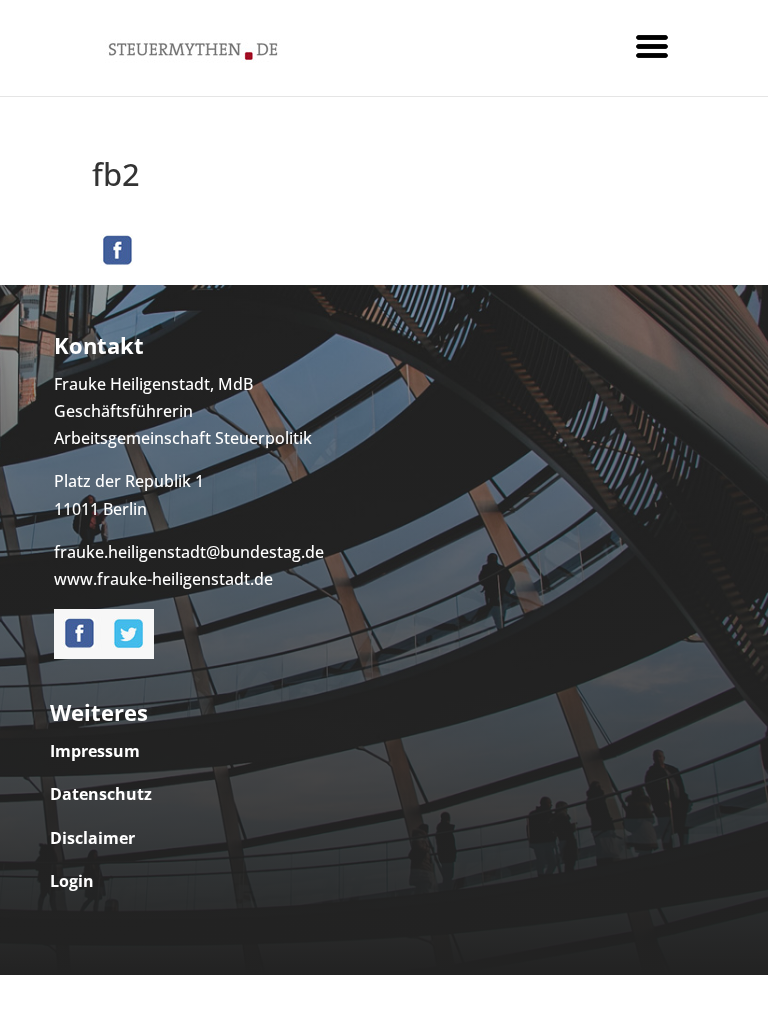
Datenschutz (101, 794)
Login (72, 881)
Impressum (95, 751)
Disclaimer (92, 838)
